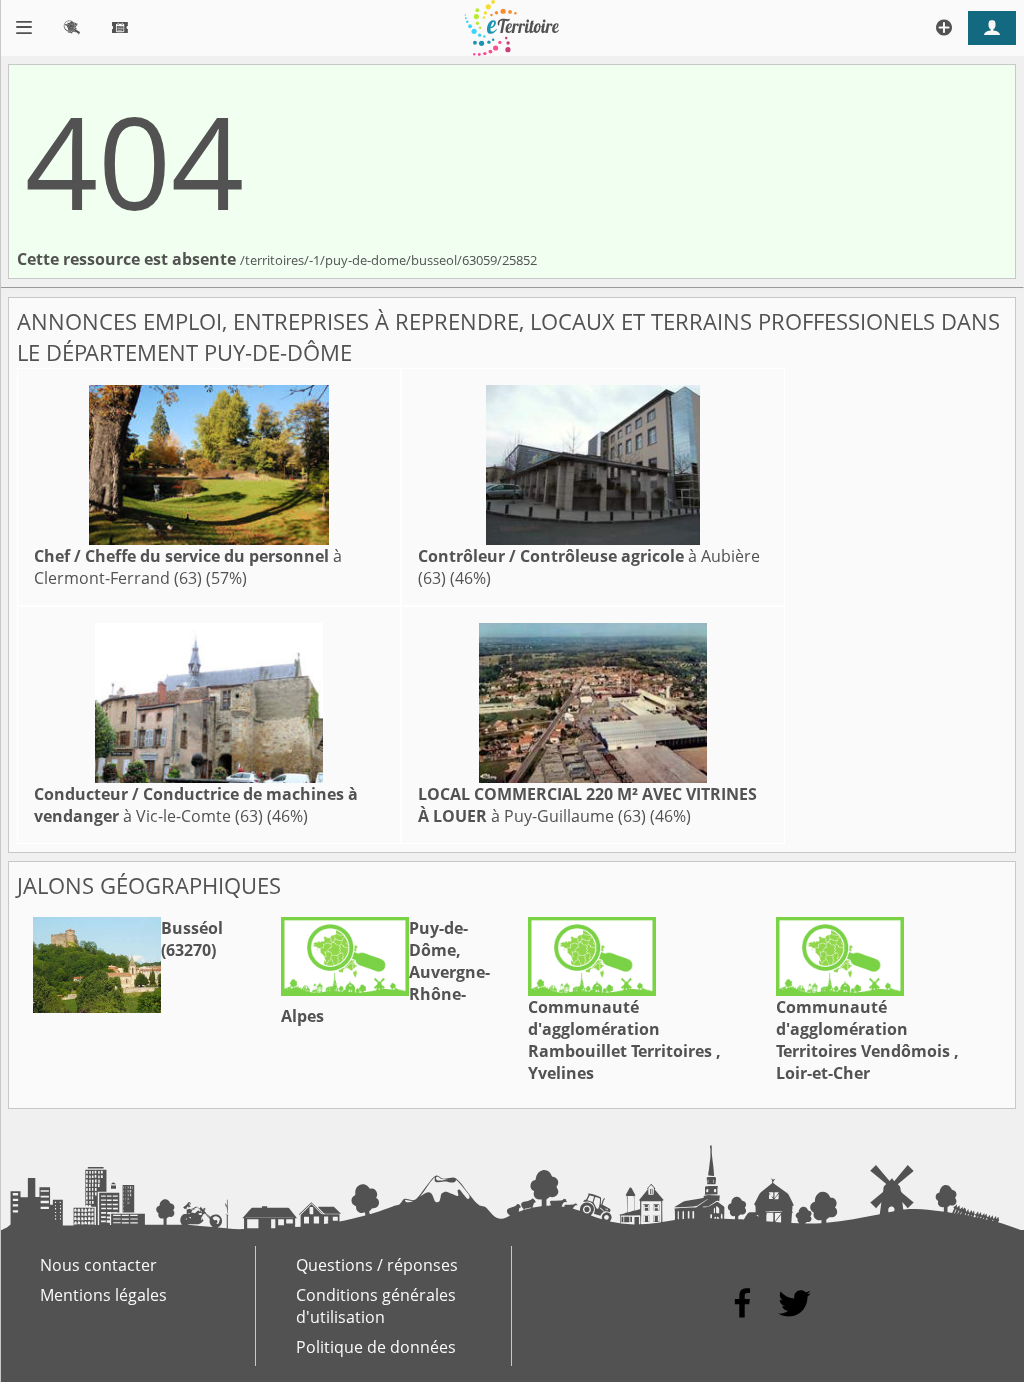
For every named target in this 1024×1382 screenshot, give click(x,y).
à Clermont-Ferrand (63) (188, 567)
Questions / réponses (377, 1265)
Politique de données (376, 1347)
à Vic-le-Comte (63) (196, 805)
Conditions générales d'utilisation (376, 1306)
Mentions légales (103, 1295)
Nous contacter (98, 1265)
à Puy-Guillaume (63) (587, 805)
